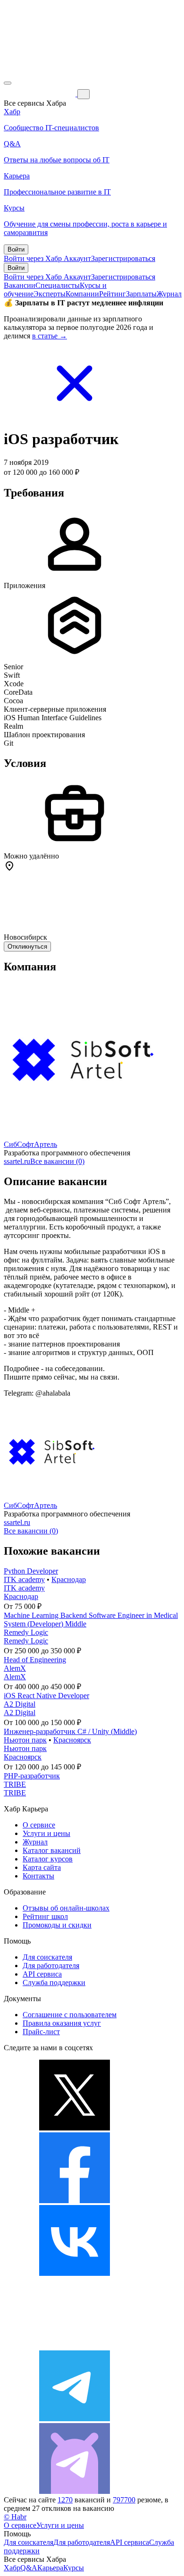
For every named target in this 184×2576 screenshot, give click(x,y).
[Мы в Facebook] (75, 2201)
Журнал (169, 294)
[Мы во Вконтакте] (75, 2273)
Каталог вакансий (52, 1850)
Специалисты (58, 285)
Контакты (38, 1876)
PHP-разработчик (32, 1776)
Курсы (74, 2568)
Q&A (29, 2568)
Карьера (50, 2568)
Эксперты (50, 294)
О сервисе (39, 1825)
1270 (65, 2500)
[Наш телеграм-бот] (75, 2491)
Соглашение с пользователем (70, 2015)
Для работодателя (51, 1966)
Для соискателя (47, 1957)
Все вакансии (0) (57, 1161)
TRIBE (15, 1784)
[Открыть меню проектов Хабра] (8, 83)
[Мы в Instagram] (75, 2346)
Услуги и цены (46, 1833)
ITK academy (24, 1579)
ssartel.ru (17, 1161)
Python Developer (31, 1571)
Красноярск (72, 1740)
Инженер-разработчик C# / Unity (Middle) (70, 1731)
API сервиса (42, 1974)
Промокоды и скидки (57, 1925)
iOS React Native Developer (46, 1696)
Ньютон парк (25, 1740)
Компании (82, 294)
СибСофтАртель (30, 1144)
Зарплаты (141, 294)
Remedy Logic (26, 1632)
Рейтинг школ (45, 1916)
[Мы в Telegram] (75, 2419)
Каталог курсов (48, 1859)
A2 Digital (20, 1704)
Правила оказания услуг (62, 2023)
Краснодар (69, 1579)
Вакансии (20, 285)
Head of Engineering (35, 1660)
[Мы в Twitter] (75, 2128)
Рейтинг (113, 294)
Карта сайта (42, 1867)
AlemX (15, 1668)
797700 (124, 2500)
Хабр (12, 2568)
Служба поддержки (54, 1983)
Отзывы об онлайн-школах (66, 1908)
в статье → (50, 336)
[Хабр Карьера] (41, 94)
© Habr (15, 2517)
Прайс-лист (41, 2032)
